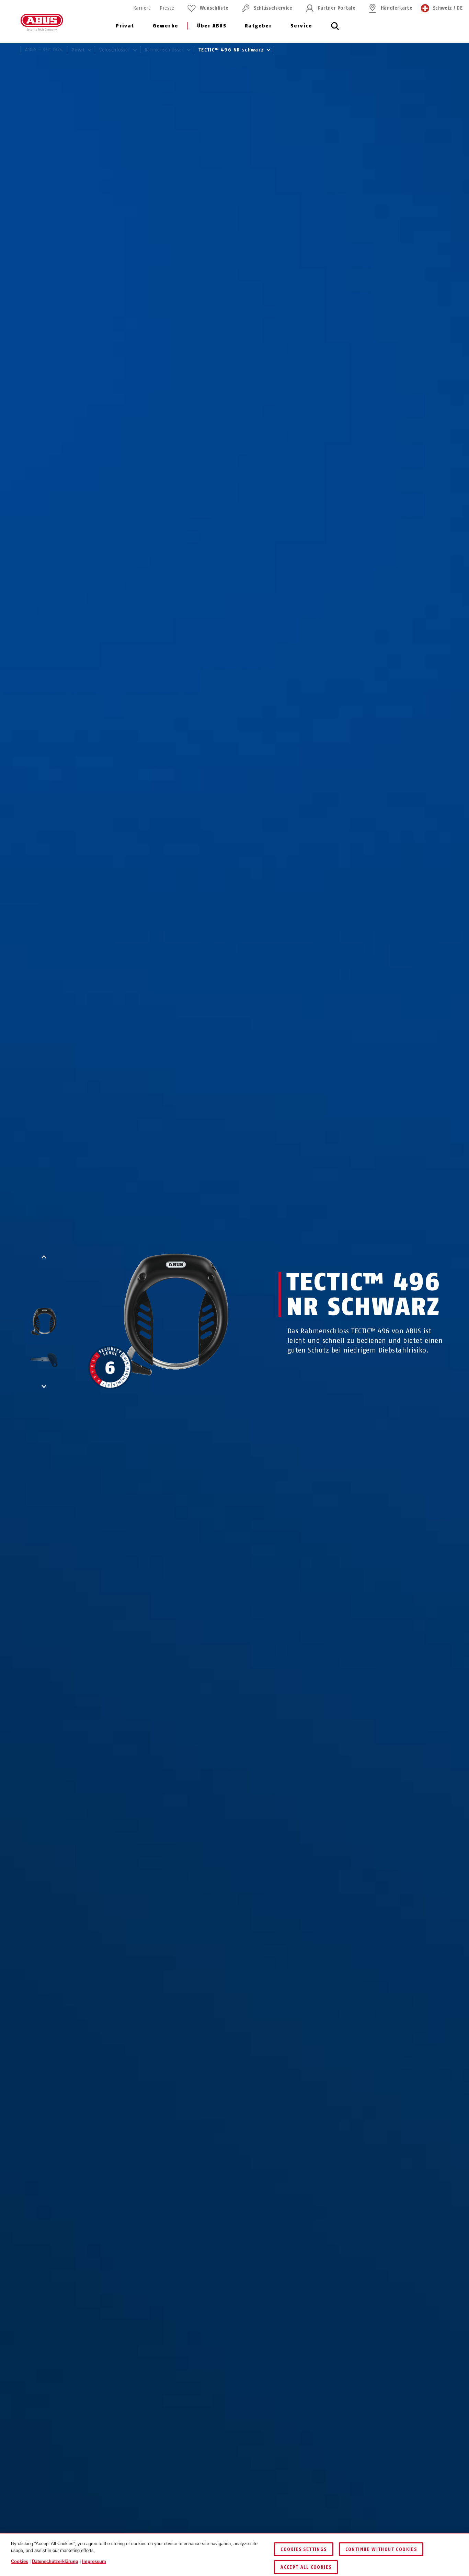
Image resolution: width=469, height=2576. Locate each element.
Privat (125, 26)
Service (301, 26)
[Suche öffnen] (335, 30)
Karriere (142, 8)
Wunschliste (214, 8)
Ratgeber (258, 26)
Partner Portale (337, 8)
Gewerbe (166, 26)
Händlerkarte (397, 8)
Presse (167, 8)
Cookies (20, 2561)
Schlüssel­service (273, 8)
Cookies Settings (304, 2549)
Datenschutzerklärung (55, 2561)
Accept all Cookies (306, 2567)
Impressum (94, 2561)
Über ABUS (212, 26)
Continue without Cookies (381, 2549)
